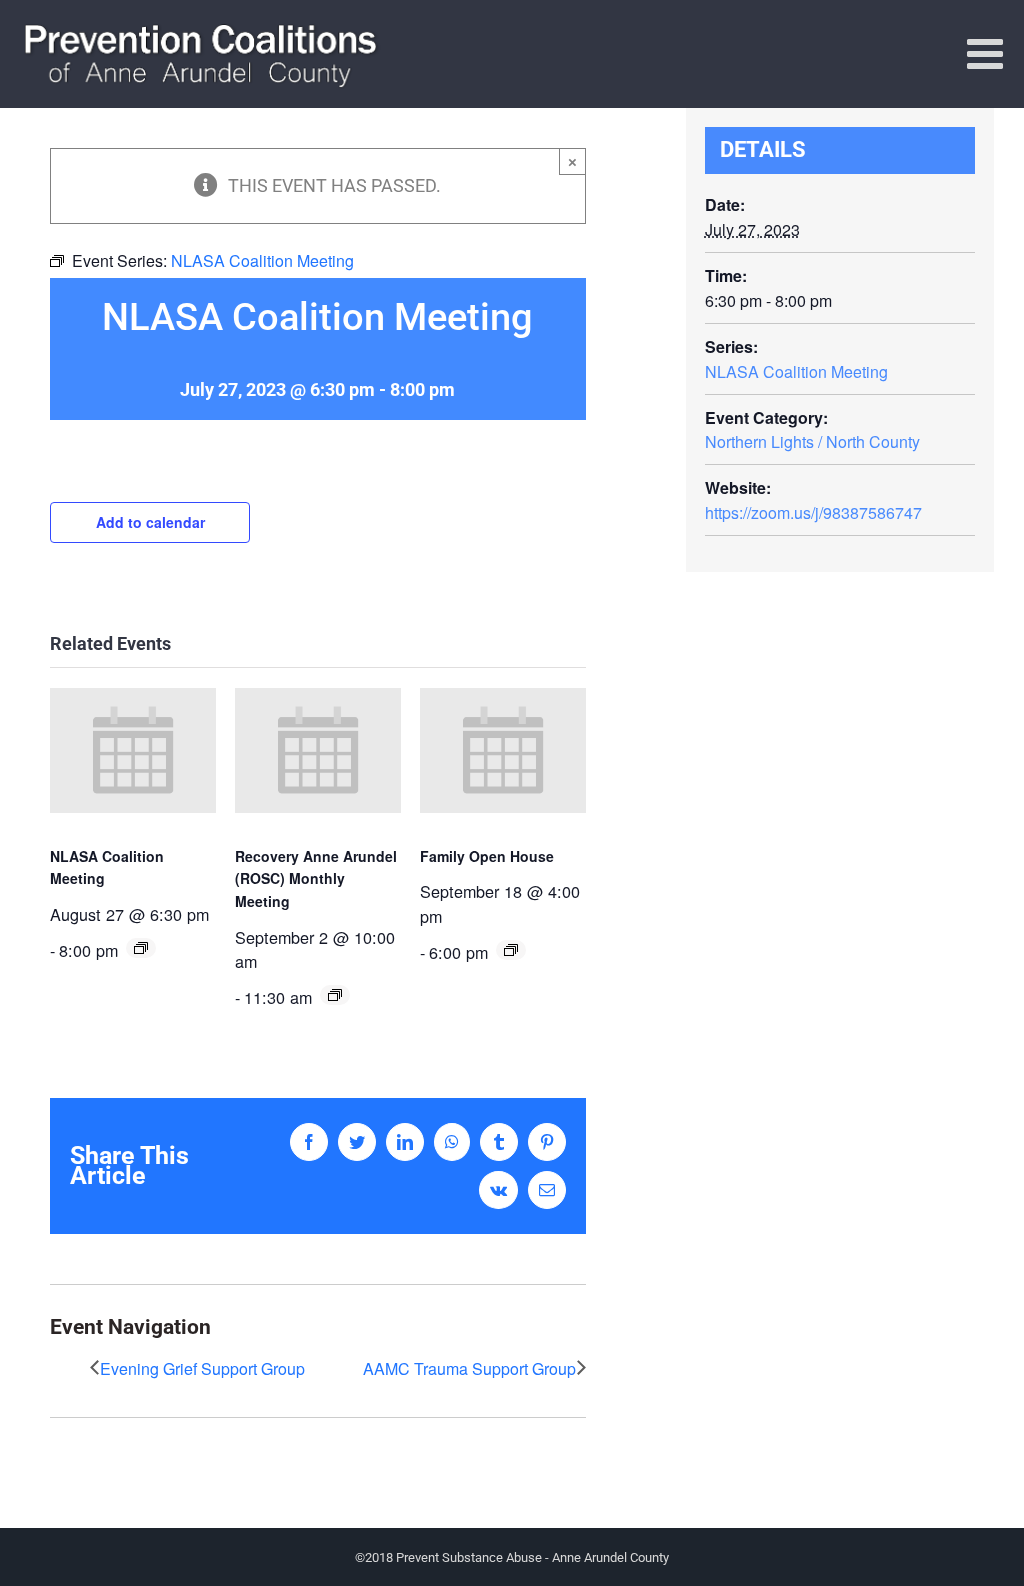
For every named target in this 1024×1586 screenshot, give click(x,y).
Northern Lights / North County (812, 441)
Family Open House (487, 856)
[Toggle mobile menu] (988, 53)
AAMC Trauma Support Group (469, 1368)
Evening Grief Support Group (202, 1368)
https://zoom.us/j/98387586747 (813, 512)
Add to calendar (150, 522)
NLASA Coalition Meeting (796, 371)
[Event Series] (141, 948)
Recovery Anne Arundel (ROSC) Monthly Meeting (316, 878)
